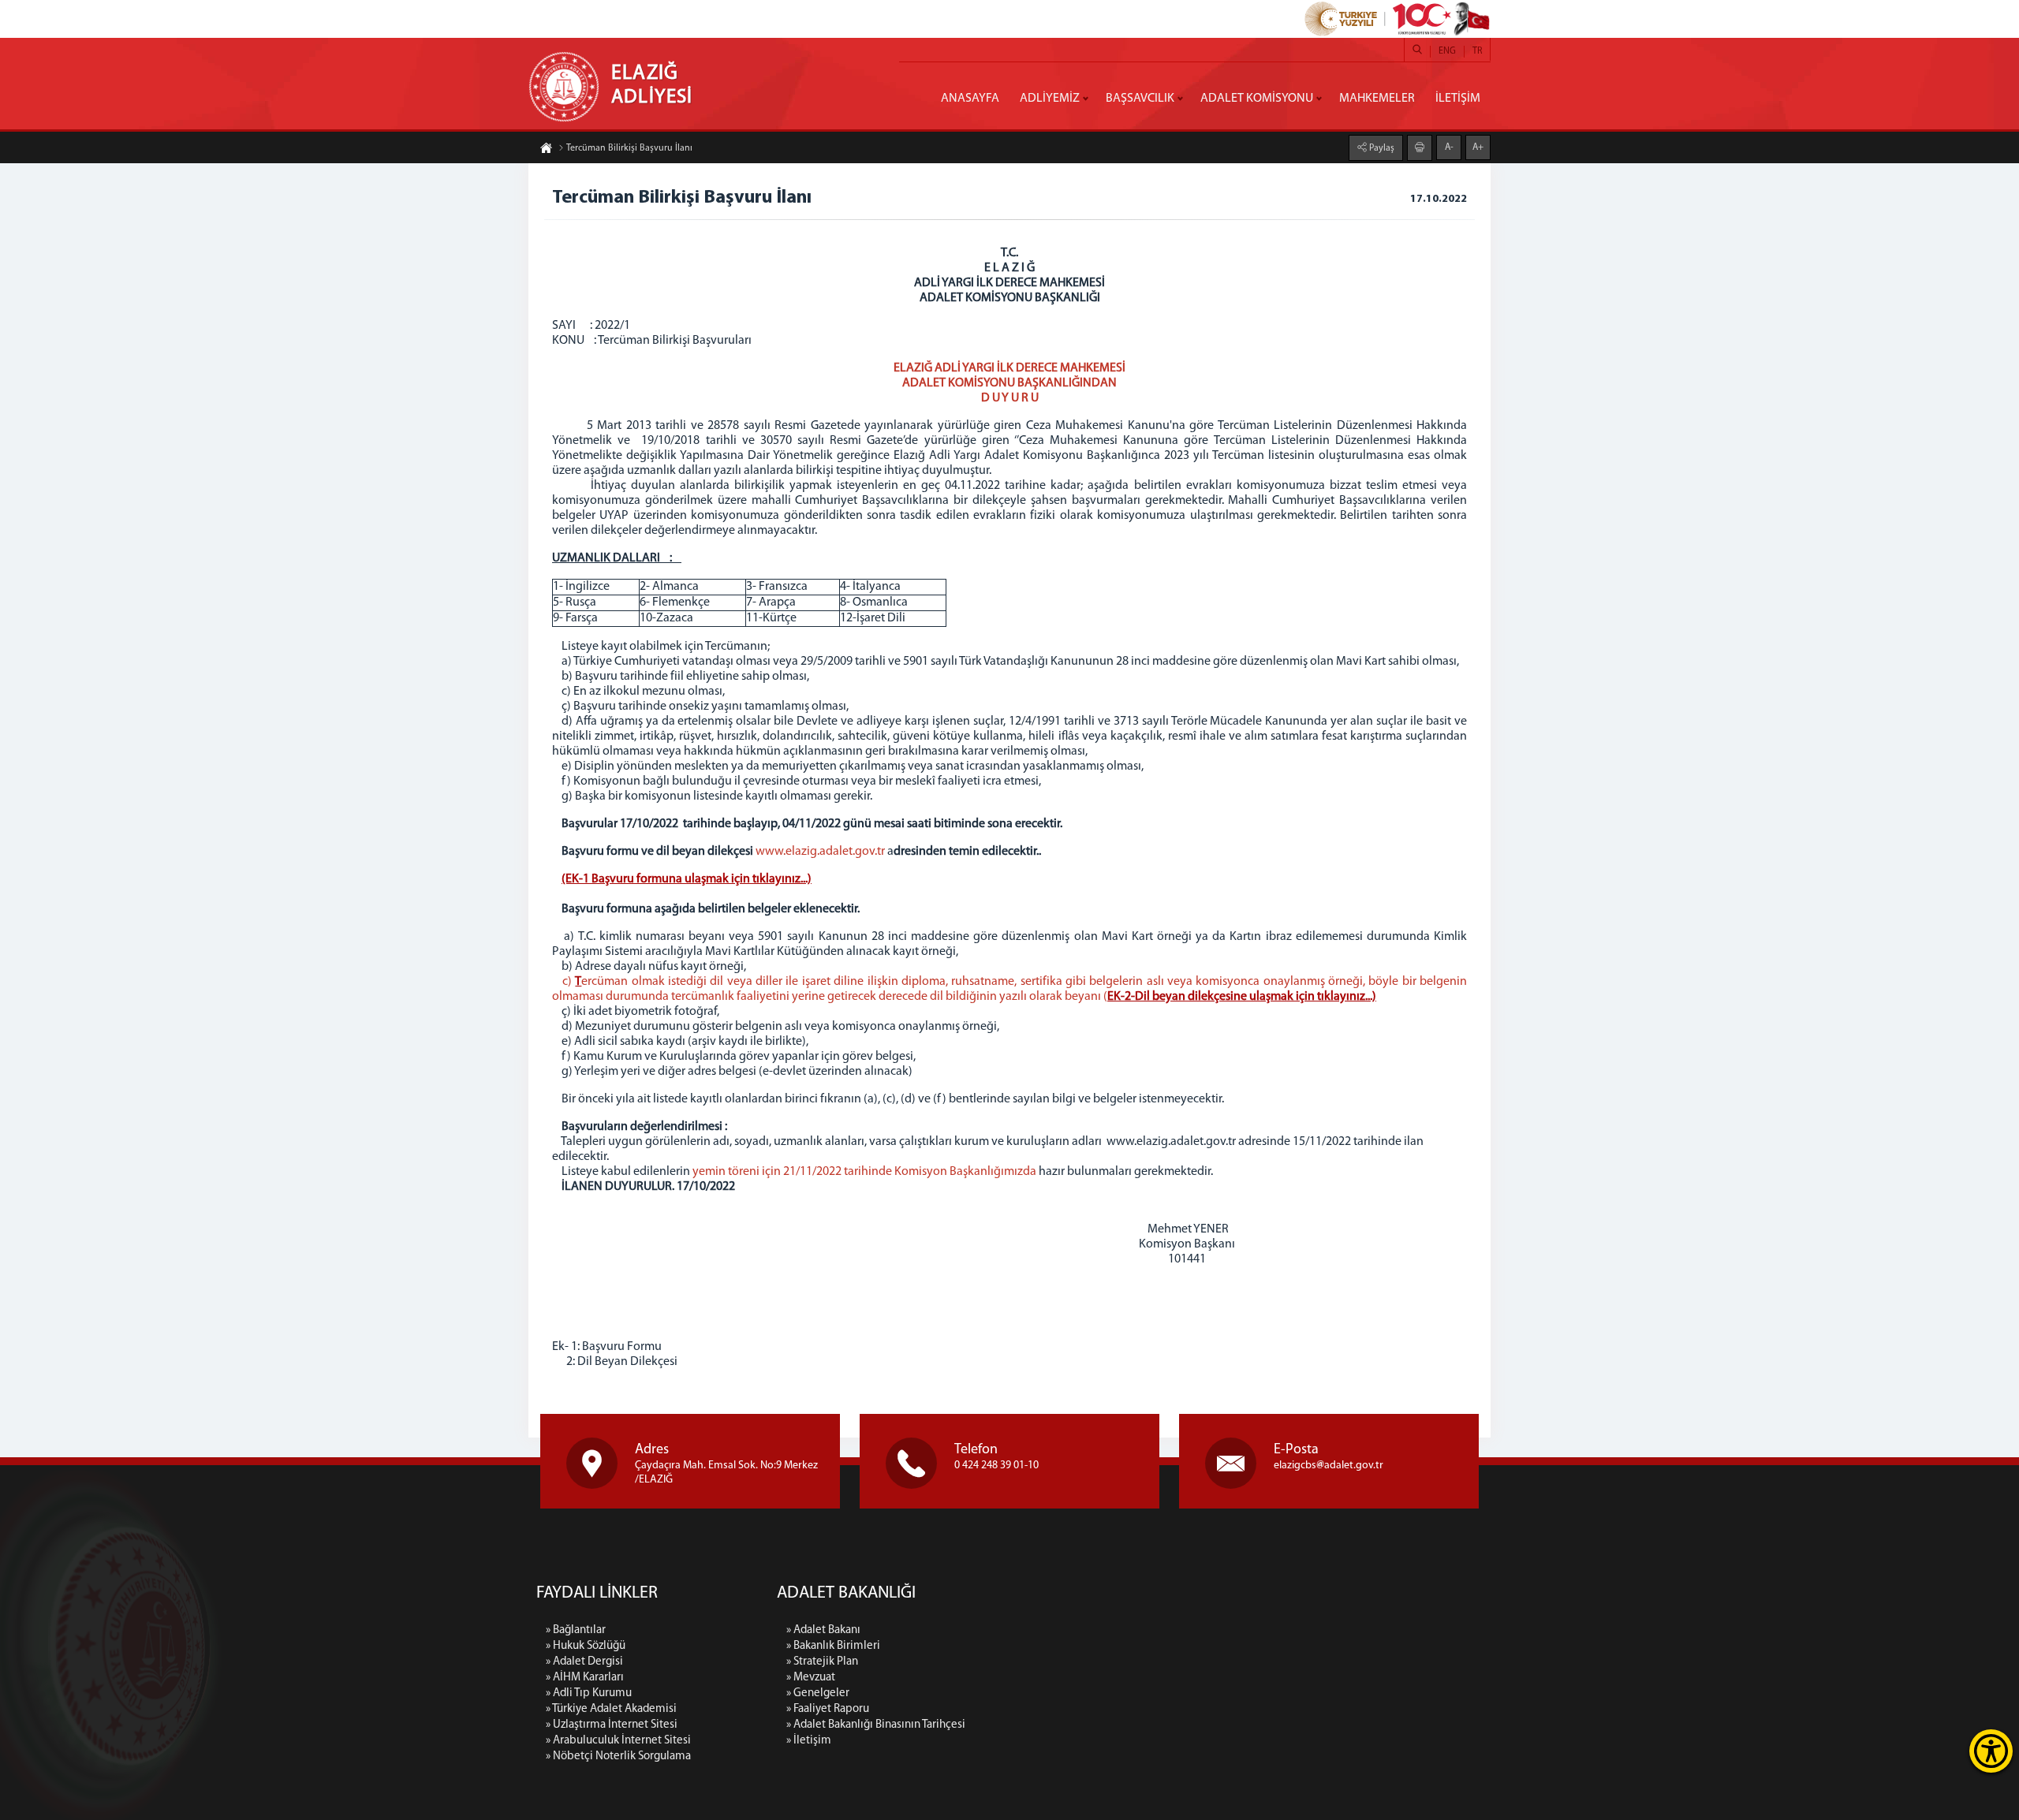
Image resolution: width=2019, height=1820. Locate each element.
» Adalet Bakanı (823, 1630)
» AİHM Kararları (585, 1678)
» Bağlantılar (576, 1630)
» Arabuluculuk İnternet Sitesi (618, 1741)
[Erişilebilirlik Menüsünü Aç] (1991, 1751)
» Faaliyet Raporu (828, 1709)
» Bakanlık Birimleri (833, 1646)
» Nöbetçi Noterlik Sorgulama (618, 1757)
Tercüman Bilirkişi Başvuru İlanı (629, 148)
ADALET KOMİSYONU (1257, 99)
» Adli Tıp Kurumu (589, 1693)
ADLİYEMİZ (1050, 99)
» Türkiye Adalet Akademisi (611, 1709)
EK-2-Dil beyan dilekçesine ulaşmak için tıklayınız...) (1242, 997)
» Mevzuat (811, 1678)
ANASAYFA (970, 99)
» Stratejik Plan (822, 1662)
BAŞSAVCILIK (1140, 99)
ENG (1447, 51)
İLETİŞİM (1458, 99)
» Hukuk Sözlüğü (586, 1646)
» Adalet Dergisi (584, 1662)
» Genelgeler (818, 1693)
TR (1477, 51)
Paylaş (1381, 148)
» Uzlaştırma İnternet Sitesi (612, 1725)
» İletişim (809, 1741)
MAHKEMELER (1377, 99)
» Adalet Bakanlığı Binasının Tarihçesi (876, 1725)
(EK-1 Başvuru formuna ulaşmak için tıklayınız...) (687, 879)
